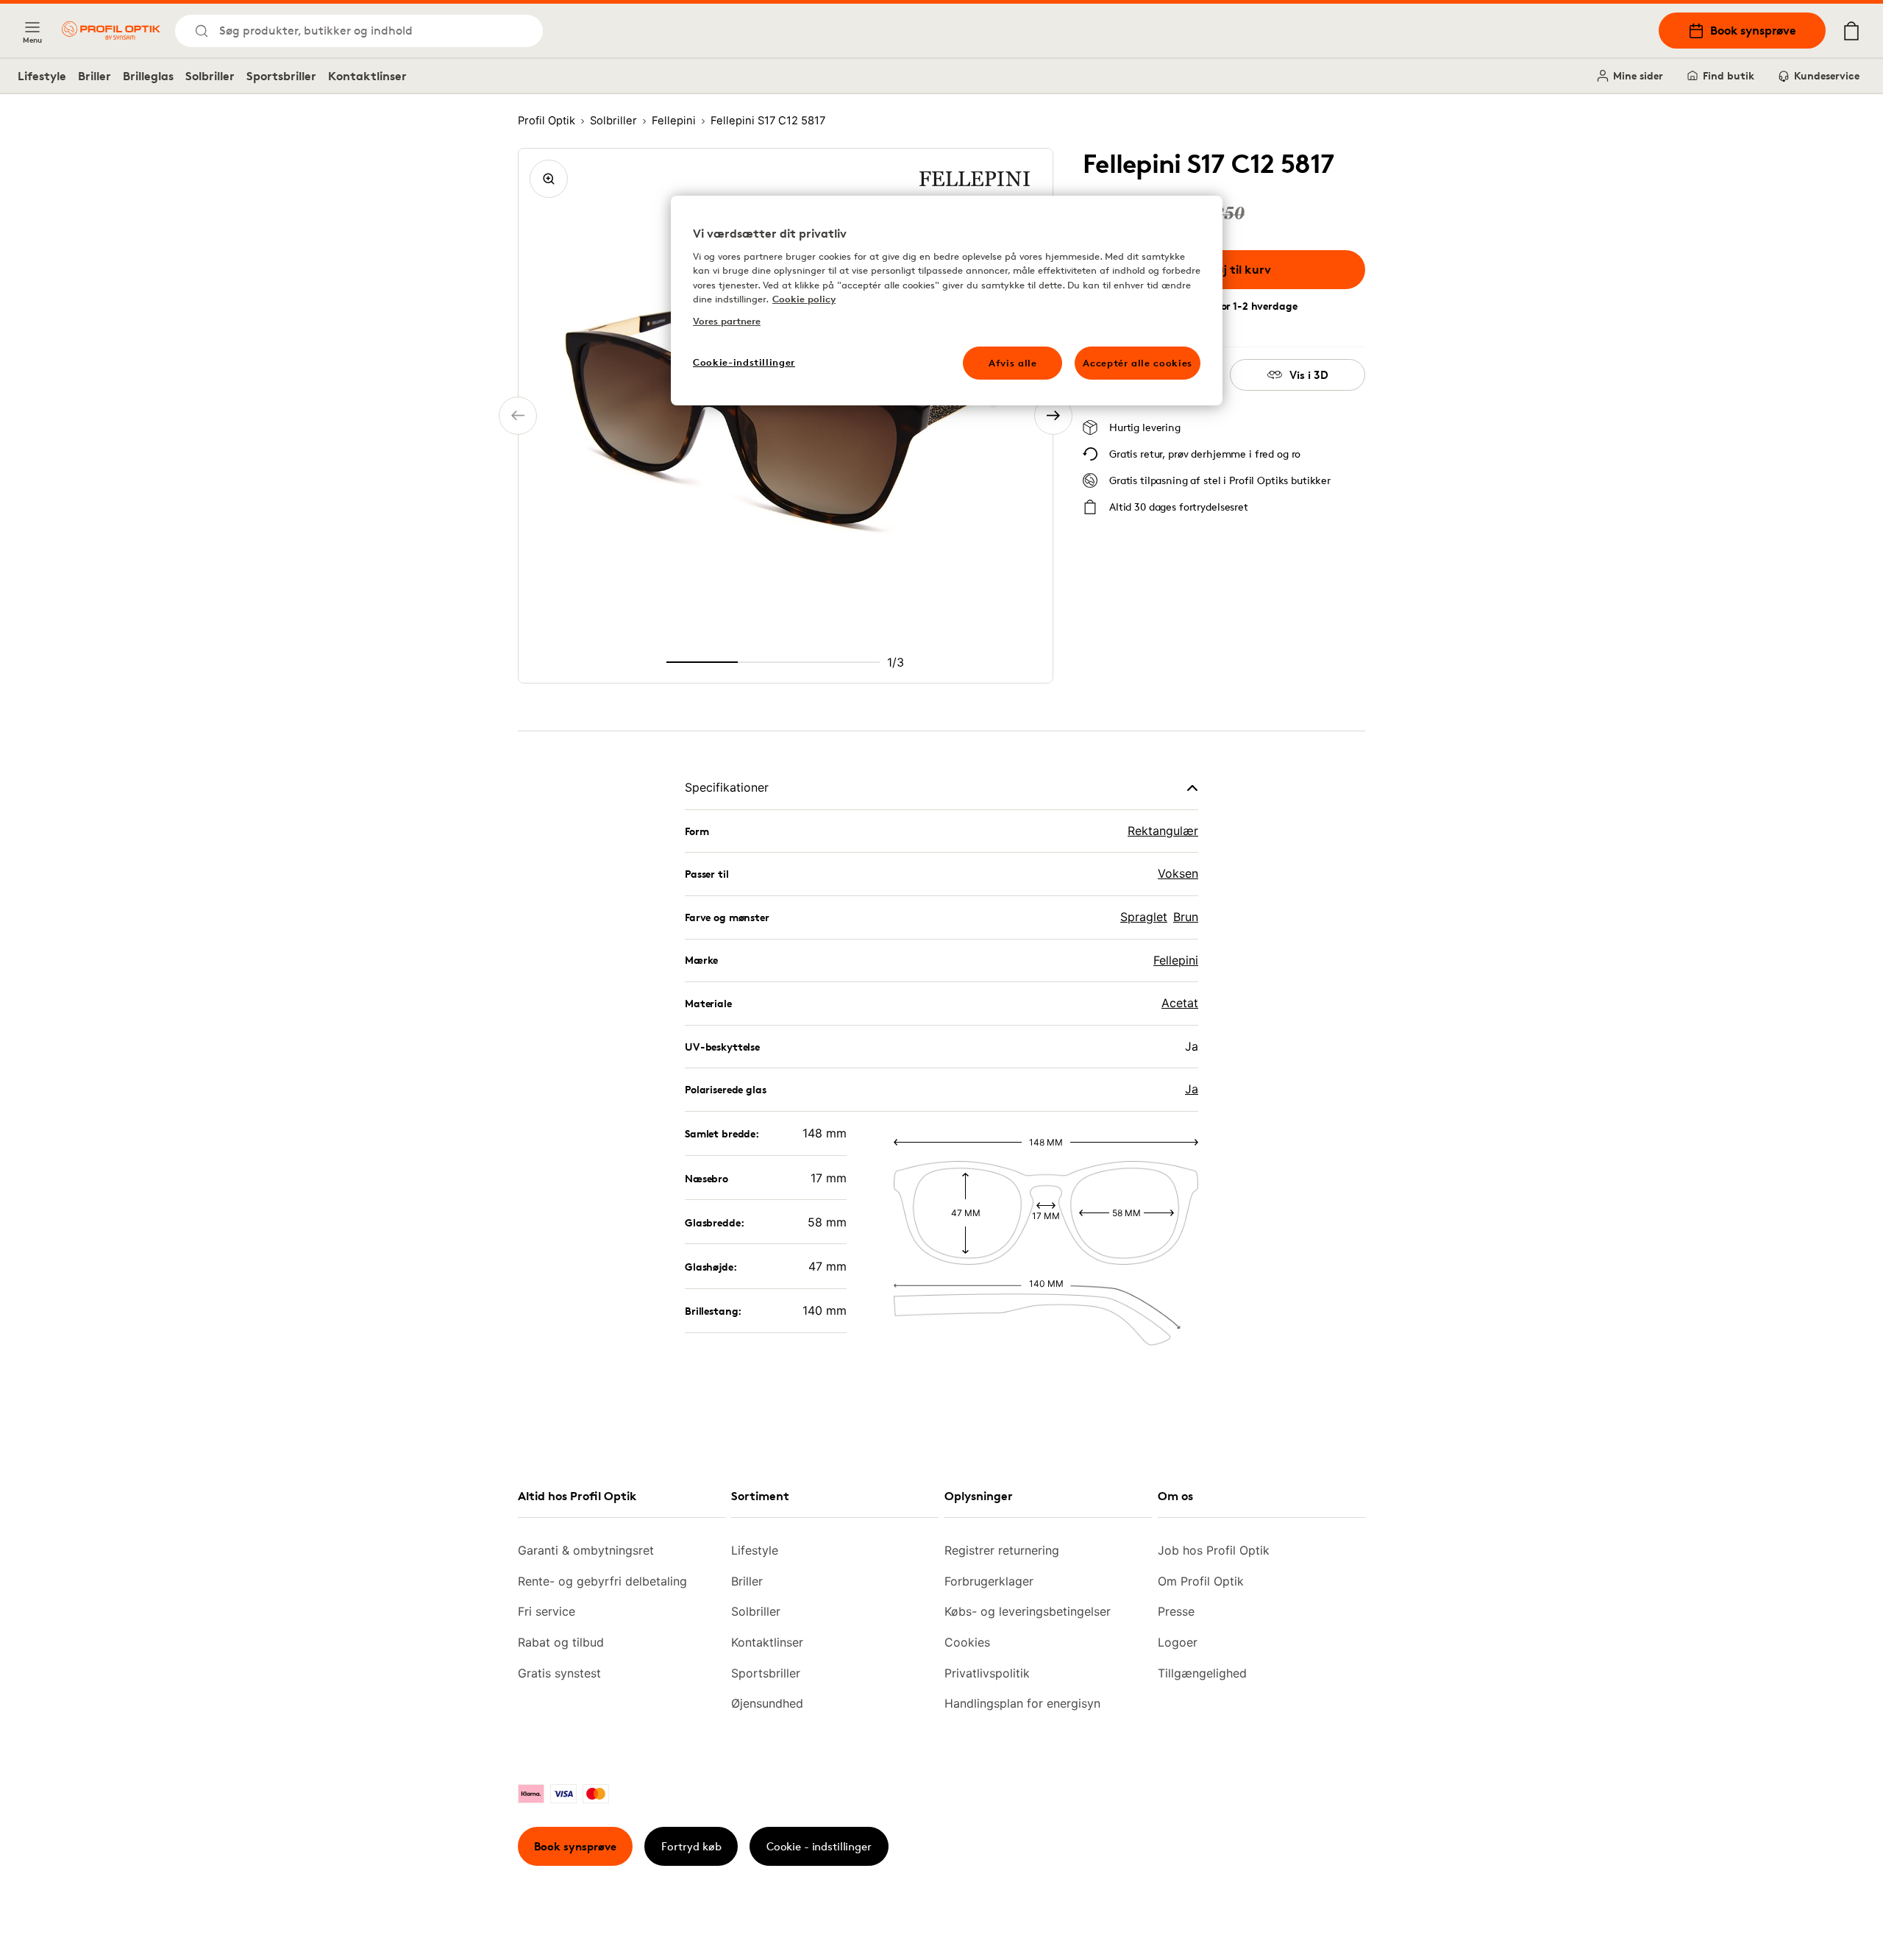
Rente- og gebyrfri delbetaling (602, 1581)
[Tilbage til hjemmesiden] (111, 31)
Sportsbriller (281, 76)
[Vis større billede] (549, 179)
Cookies (967, 1642)
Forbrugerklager (989, 1581)
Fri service (547, 1611)
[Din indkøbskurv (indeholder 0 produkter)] (1851, 31)
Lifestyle (42, 76)
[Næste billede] (1053, 416)
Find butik (1729, 75)
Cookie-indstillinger (744, 362)
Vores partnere (727, 321)
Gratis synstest (559, 1673)
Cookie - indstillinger (819, 1846)
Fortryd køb (691, 1846)
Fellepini (1176, 960)
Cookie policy (804, 299)
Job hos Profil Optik (1214, 1550)
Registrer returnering (1002, 1550)
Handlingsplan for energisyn (1022, 1703)
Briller (95, 76)
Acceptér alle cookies (1138, 363)
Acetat (1180, 1003)
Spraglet (1144, 917)
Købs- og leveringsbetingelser (1028, 1611)
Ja (1192, 1089)
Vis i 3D (1309, 375)
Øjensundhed (767, 1703)
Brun (1186, 917)
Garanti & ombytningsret (586, 1550)
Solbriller (210, 76)
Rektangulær (1163, 831)
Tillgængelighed (1202, 1673)
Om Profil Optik (1201, 1581)
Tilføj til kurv (1235, 269)
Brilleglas (148, 76)
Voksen (1178, 873)
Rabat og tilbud (561, 1642)
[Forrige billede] (518, 416)
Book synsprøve (1753, 30)
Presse (1176, 1611)
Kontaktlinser (367, 76)
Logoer (1178, 1642)
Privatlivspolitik (987, 1673)
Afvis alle (1013, 363)
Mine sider (1638, 75)
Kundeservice (1827, 75)
